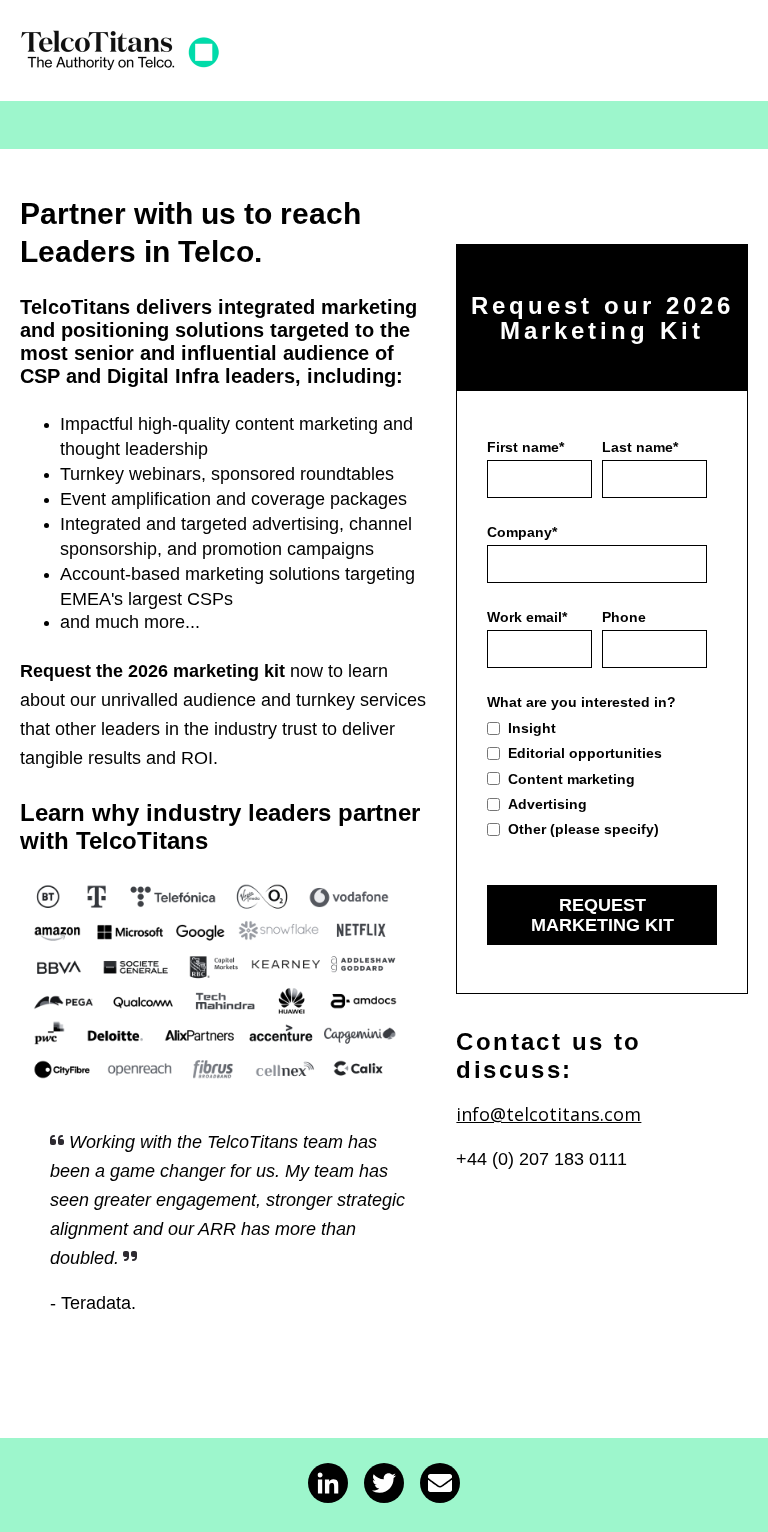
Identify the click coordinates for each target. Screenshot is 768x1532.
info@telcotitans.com (548, 1114)
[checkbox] (597, 778)
